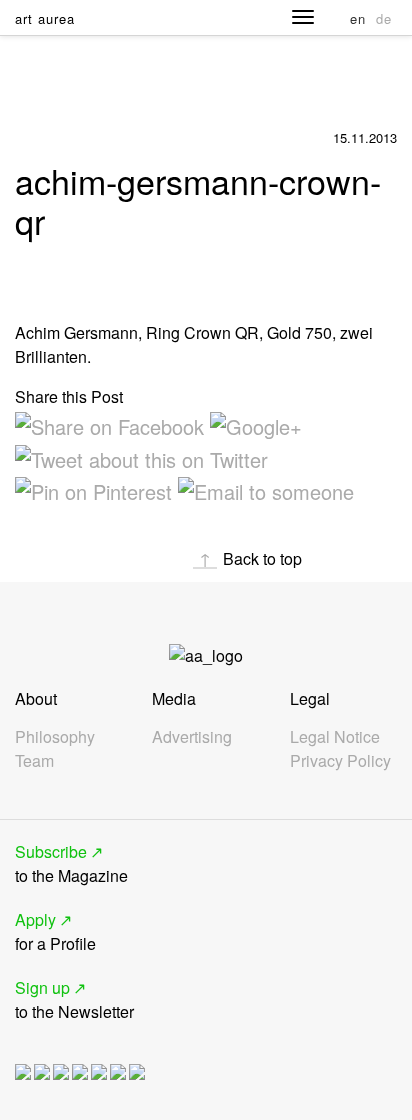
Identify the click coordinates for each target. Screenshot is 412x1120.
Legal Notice (335, 736)
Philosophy (55, 736)
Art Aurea (45, 18)
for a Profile (55, 931)
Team (34, 760)
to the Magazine (71, 863)
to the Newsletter (74, 999)
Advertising (192, 736)
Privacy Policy (340, 760)
